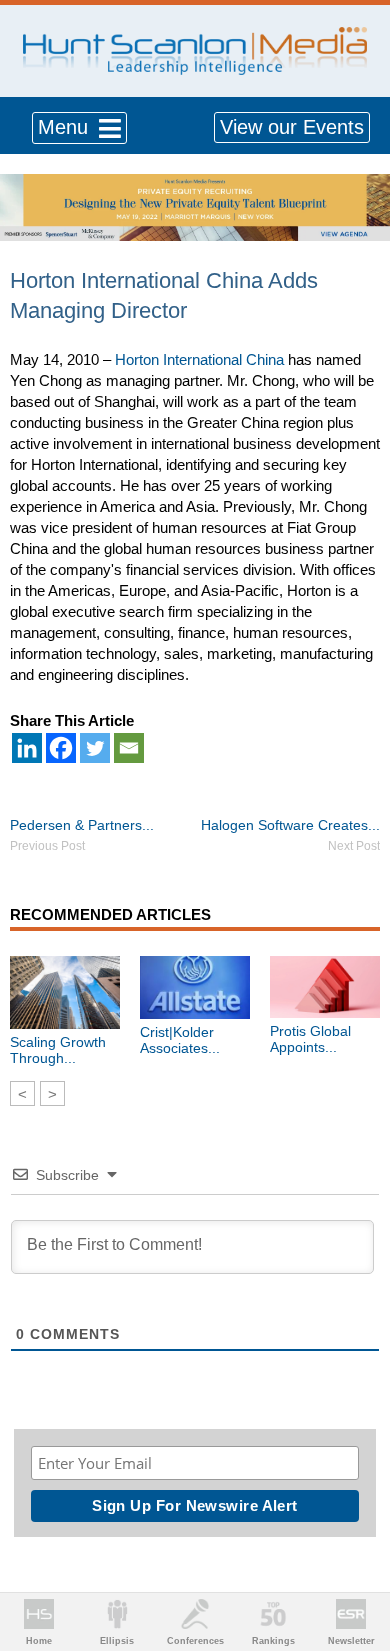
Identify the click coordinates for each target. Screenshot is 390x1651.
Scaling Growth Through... (58, 1050)
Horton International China (199, 359)
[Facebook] (61, 748)
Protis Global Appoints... (310, 1039)
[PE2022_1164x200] (195, 184)
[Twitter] (95, 748)
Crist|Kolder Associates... (180, 1040)
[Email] (129, 748)
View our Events (292, 127)
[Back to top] (356, 1562)
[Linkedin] (27, 748)
